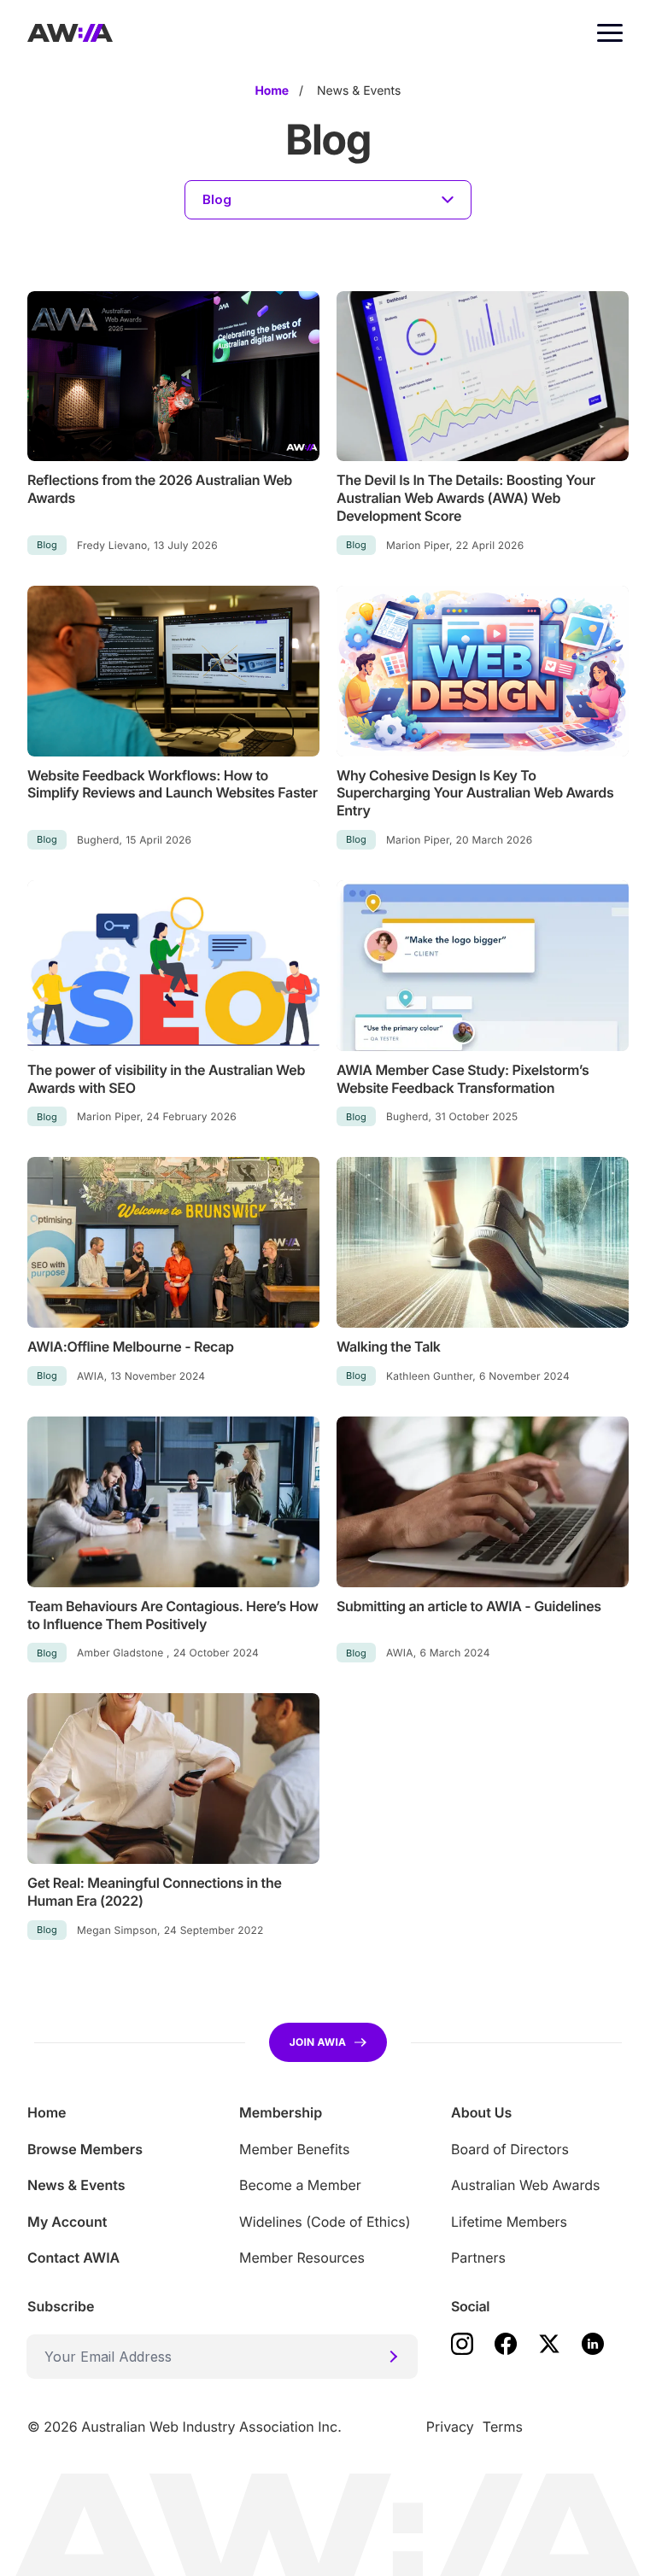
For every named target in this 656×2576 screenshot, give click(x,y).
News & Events (76, 2185)
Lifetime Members (509, 2222)
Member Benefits (294, 2149)
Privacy (450, 2427)
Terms (503, 2427)
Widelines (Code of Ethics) (325, 2222)
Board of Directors (510, 2149)
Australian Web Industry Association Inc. (211, 2427)
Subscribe (61, 2306)
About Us (481, 2112)
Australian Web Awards (525, 2185)
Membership (281, 2112)
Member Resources (302, 2258)
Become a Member (300, 2185)
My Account (67, 2222)
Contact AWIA (73, 2258)
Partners (478, 2258)
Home (47, 2112)
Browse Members (85, 2149)
